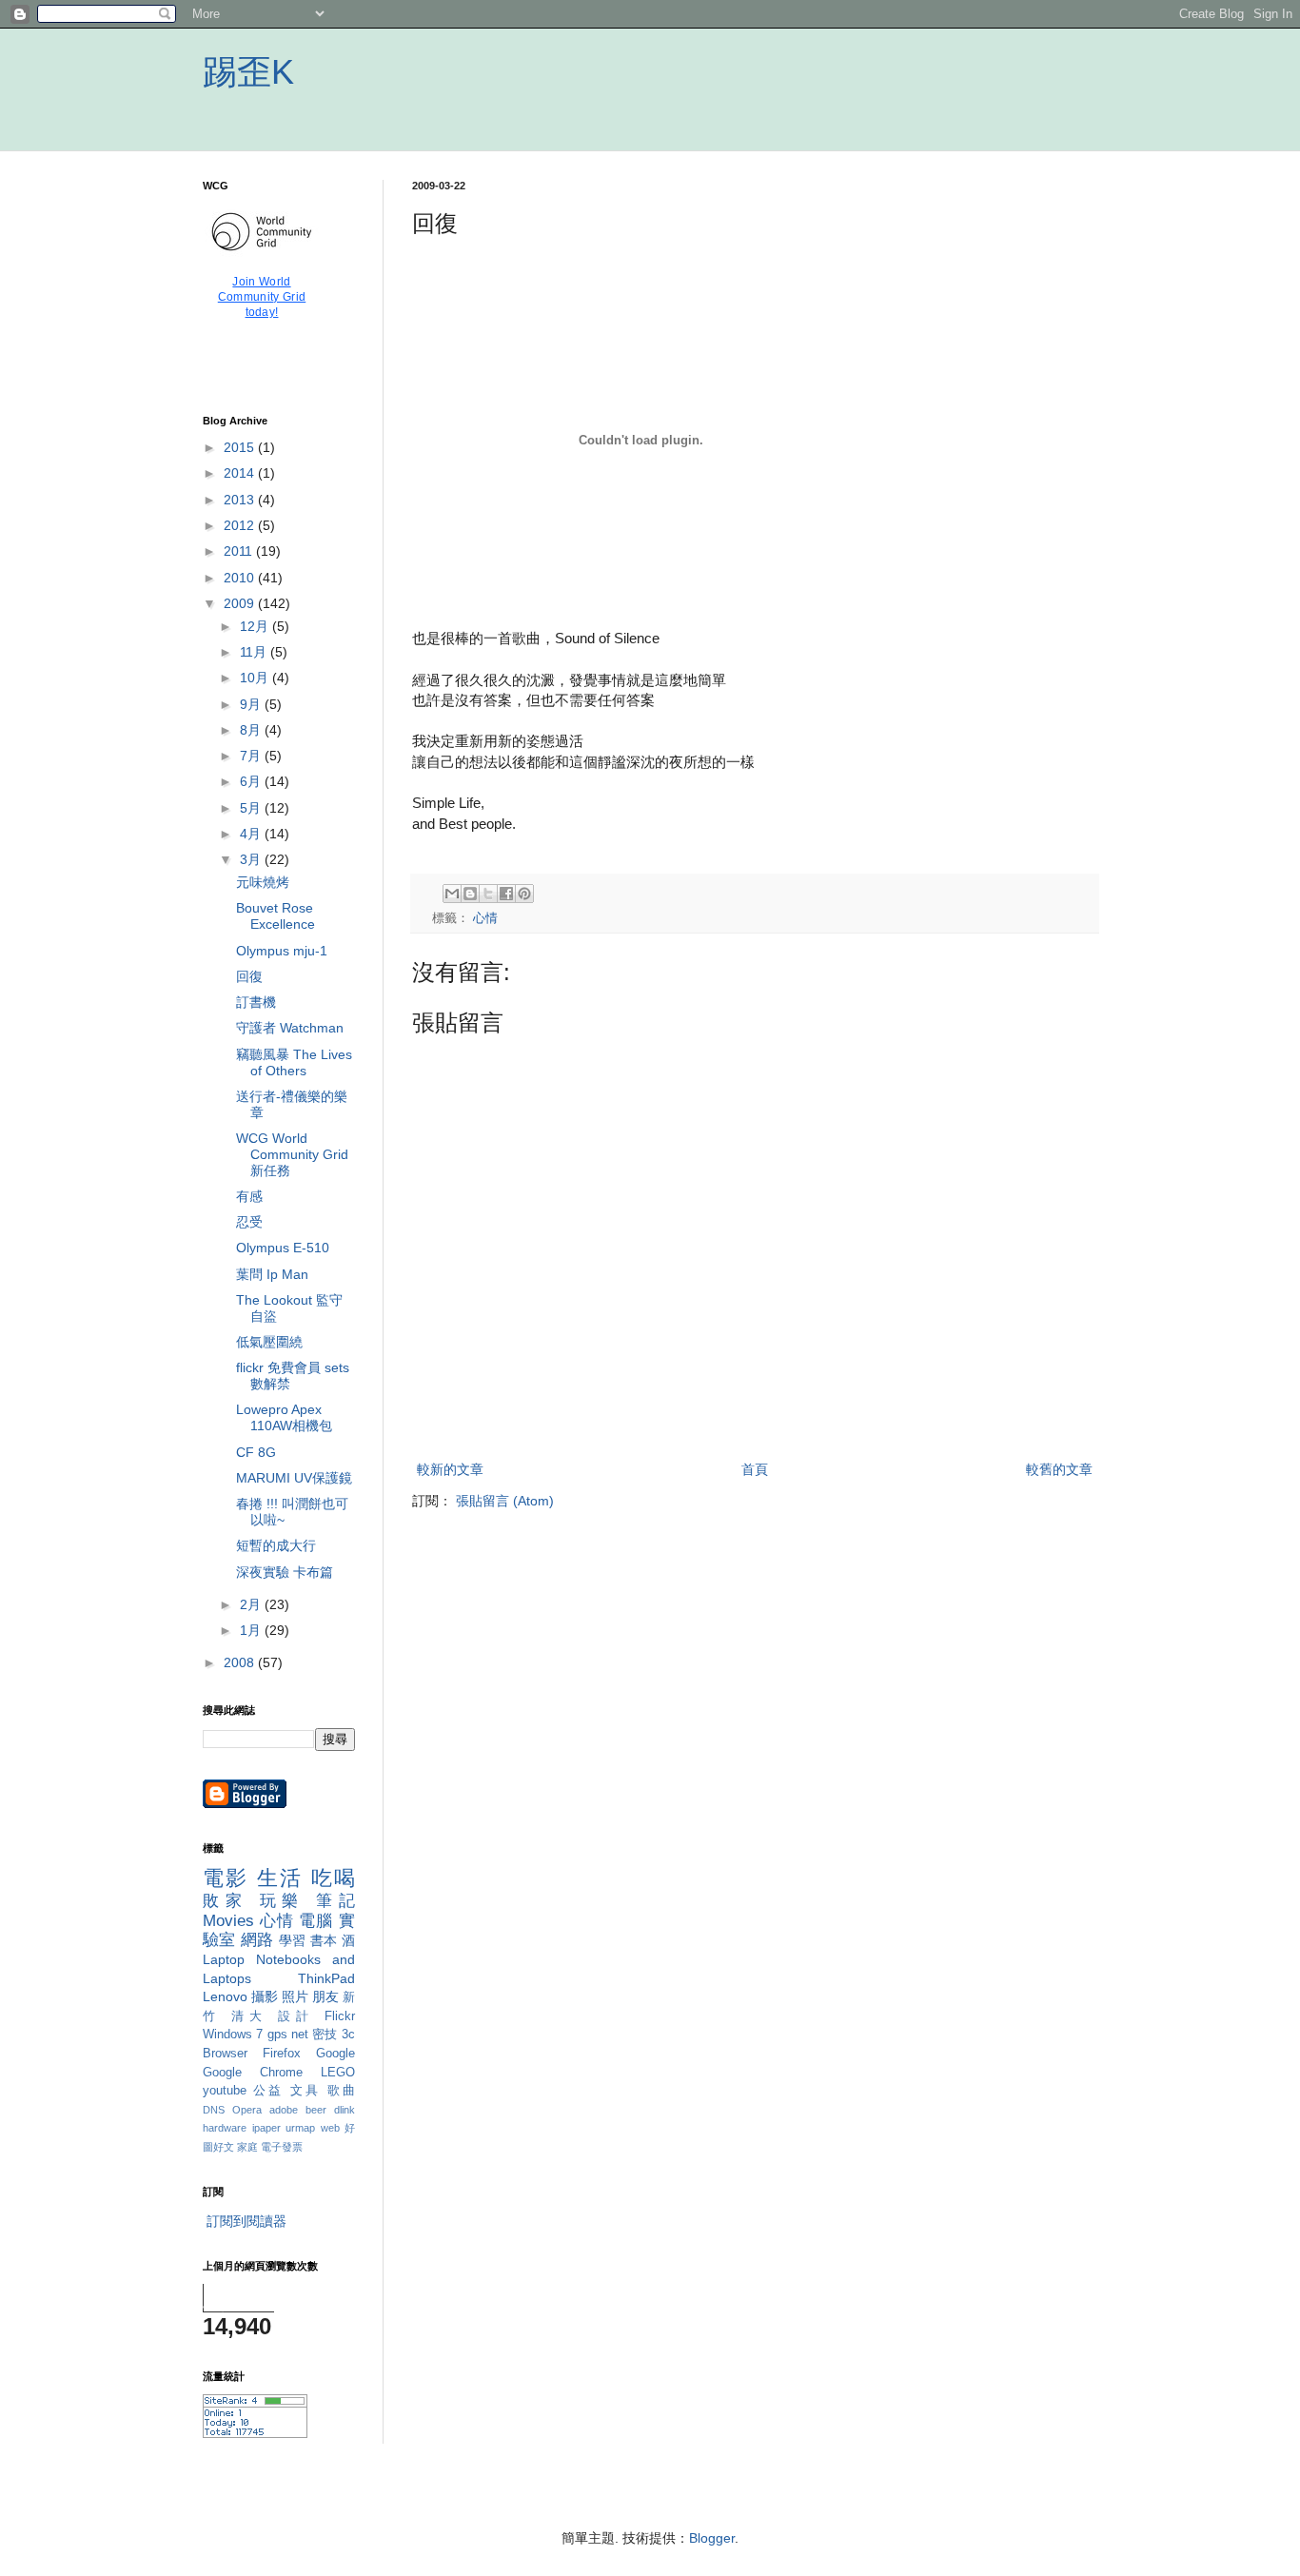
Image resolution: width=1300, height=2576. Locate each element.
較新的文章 (450, 1469)
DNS (214, 2110)
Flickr (340, 2016)
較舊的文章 (1059, 1469)
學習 (293, 1940)
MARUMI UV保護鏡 (294, 1478)
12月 (256, 626)
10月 (256, 678)
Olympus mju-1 (282, 951)
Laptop (224, 1959)
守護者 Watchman (290, 1028)
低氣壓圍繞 (269, 1342)
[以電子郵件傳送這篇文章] (452, 894)
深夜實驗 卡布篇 (285, 1572)
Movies (228, 1921)
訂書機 (256, 1002)
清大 (250, 2016)
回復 (249, 976)
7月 (252, 756)
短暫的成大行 (276, 1545)
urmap (300, 2128)
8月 (252, 730)
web (330, 2128)
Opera (247, 2110)
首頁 (755, 1469)
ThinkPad (326, 1978)
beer (316, 2110)
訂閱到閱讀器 (246, 2221)
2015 (241, 447)
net (300, 2035)
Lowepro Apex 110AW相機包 (284, 1417)
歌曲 (341, 2091)
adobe (284, 2110)
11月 (255, 652)
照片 (295, 1996)
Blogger (712, 2538)
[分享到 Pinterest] (524, 894)
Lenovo (225, 1996)
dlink (345, 2110)
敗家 (226, 1901)
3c (348, 2035)
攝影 (265, 1996)
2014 (241, 473)
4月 (252, 834)
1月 (252, 1630)
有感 (249, 1196)
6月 (252, 781)
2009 (241, 603)
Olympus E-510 (283, 1248)
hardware (225, 2128)
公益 (268, 2091)
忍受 (249, 1222)
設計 (296, 2016)
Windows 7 (233, 2035)
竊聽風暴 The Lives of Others (294, 1062)
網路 (257, 1940)
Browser (225, 2054)
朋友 (325, 1996)
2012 (241, 525)
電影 (226, 1878)
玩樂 (283, 1901)
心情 (485, 918)
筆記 (335, 1901)
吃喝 (333, 1878)
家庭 (247, 2147)
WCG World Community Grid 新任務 (292, 1154)
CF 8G (256, 1452)
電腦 (316, 1921)
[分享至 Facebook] (506, 894)
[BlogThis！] (470, 894)
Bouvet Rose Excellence (276, 916)
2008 (241, 1662)
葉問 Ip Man (272, 1274)
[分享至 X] (488, 894)
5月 (252, 808)
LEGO (338, 2073)
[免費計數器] (255, 2433)
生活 (280, 1878)
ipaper (266, 2128)
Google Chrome (253, 2073)
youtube (225, 2091)
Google (335, 2054)
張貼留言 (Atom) (505, 1501)
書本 (324, 1940)
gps (277, 2035)
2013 (241, 500)
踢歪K (248, 72)
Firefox (282, 2054)
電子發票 (282, 2147)
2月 (252, 1604)
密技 (325, 2035)
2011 (240, 551)
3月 (252, 859)
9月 (252, 704)
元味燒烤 (263, 882)
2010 (241, 578)
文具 (305, 2091)
